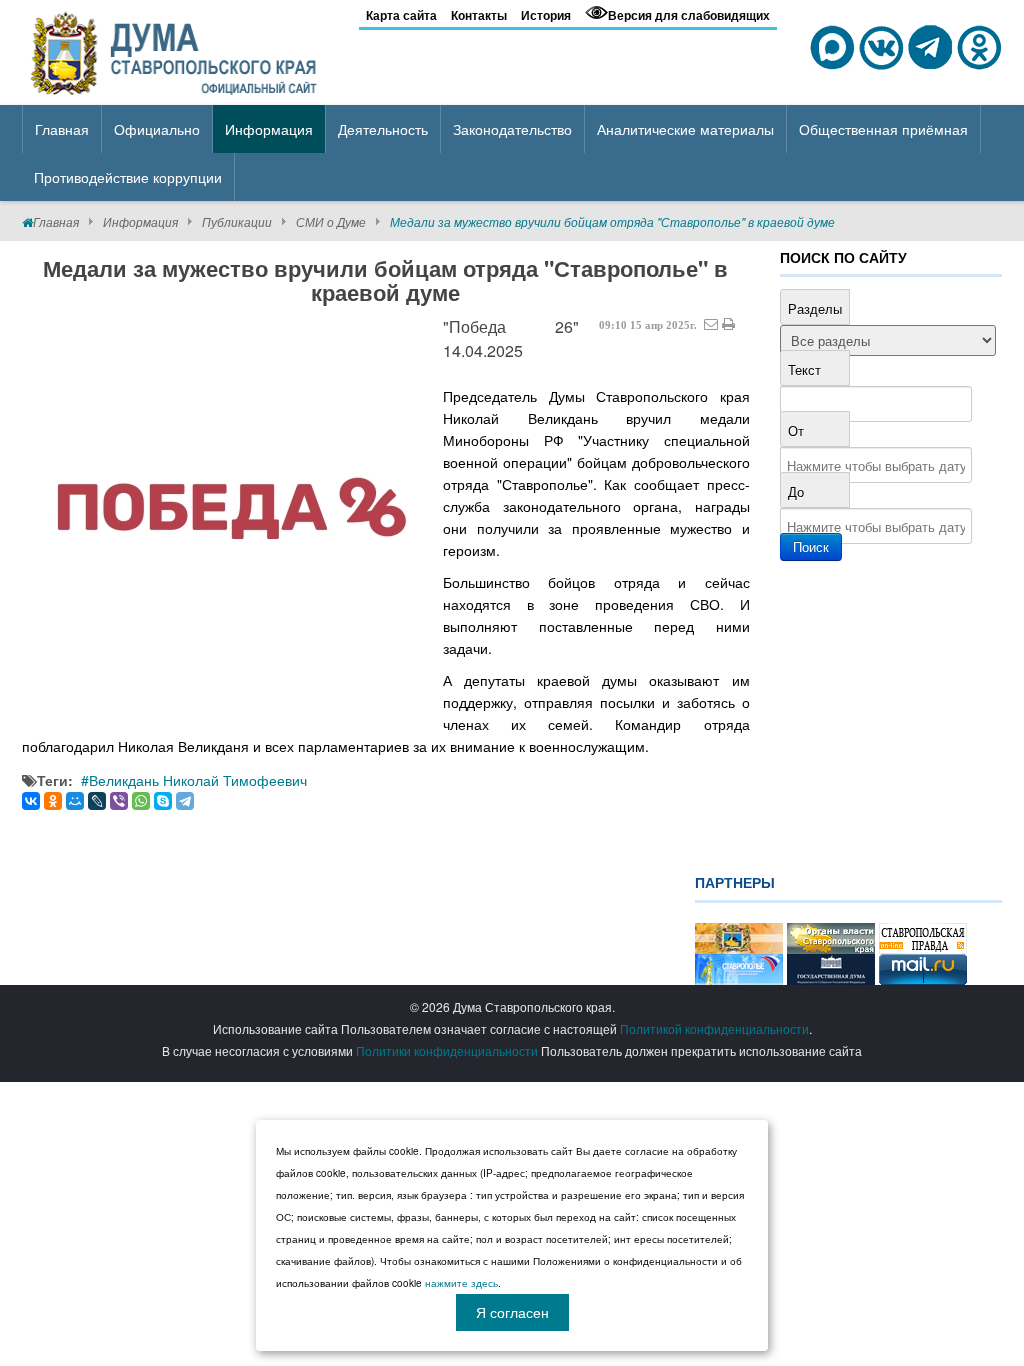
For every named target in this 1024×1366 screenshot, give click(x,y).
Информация (140, 221)
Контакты (479, 15)
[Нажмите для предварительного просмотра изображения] (232, 519)
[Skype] (163, 801)
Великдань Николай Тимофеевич (198, 780)
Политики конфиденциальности (447, 1050)
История (546, 15)
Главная (56, 221)
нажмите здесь (461, 1283)
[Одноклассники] (53, 801)
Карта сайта (401, 15)
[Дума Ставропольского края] (175, 50)
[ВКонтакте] (31, 801)
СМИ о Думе (331, 221)
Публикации (237, 221)
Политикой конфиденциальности (714, 1028)
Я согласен (512, 1312)
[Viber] (119, 801)
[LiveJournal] (97, 801)
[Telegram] (185, 801)
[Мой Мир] (75, 801)
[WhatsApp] (141, 801)
